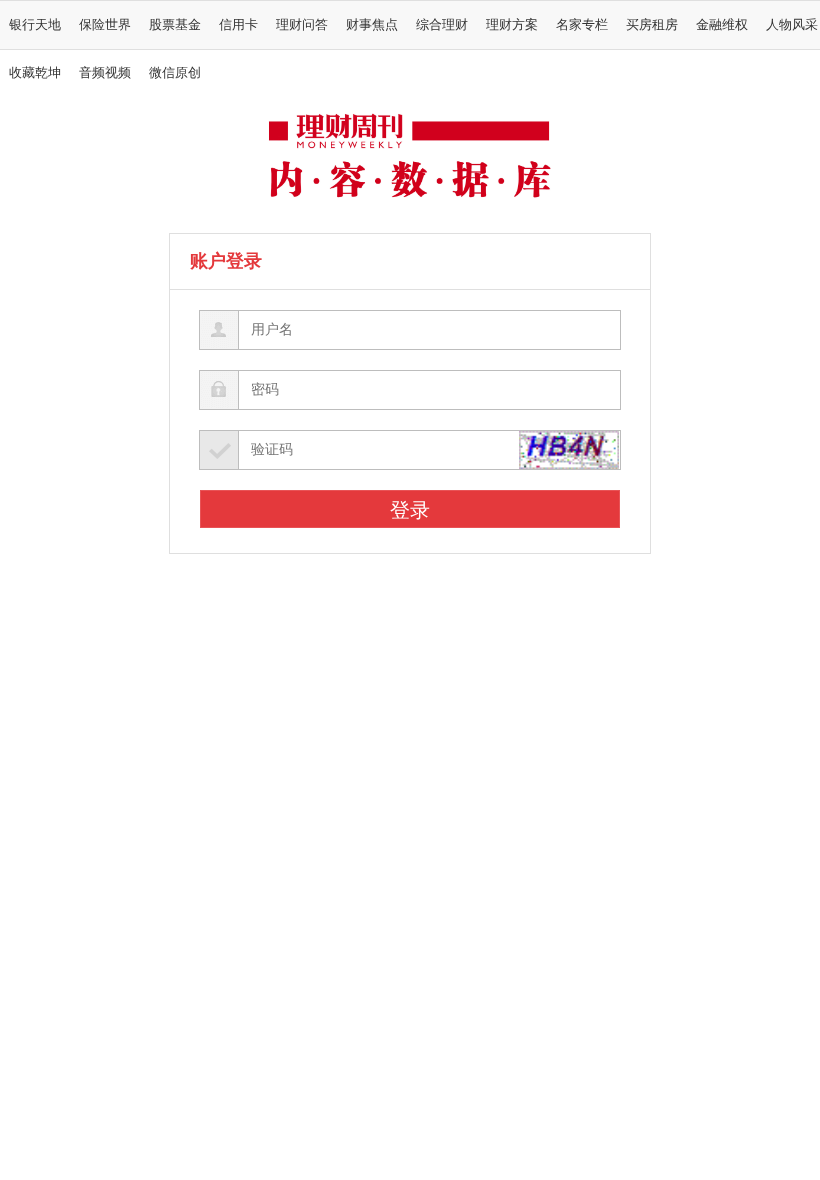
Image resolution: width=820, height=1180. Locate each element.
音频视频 (105, 73)
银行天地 (35, 25)
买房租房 (652, 25)
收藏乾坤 (35, 73)
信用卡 (238, 25)
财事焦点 (372, 25)
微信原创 (175, 73)
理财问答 (302, 25)
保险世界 (105, 25)
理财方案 (512, 25)
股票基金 (175, 25)
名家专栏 (582, 25)
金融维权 (722, 25)
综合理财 (442, 25)
